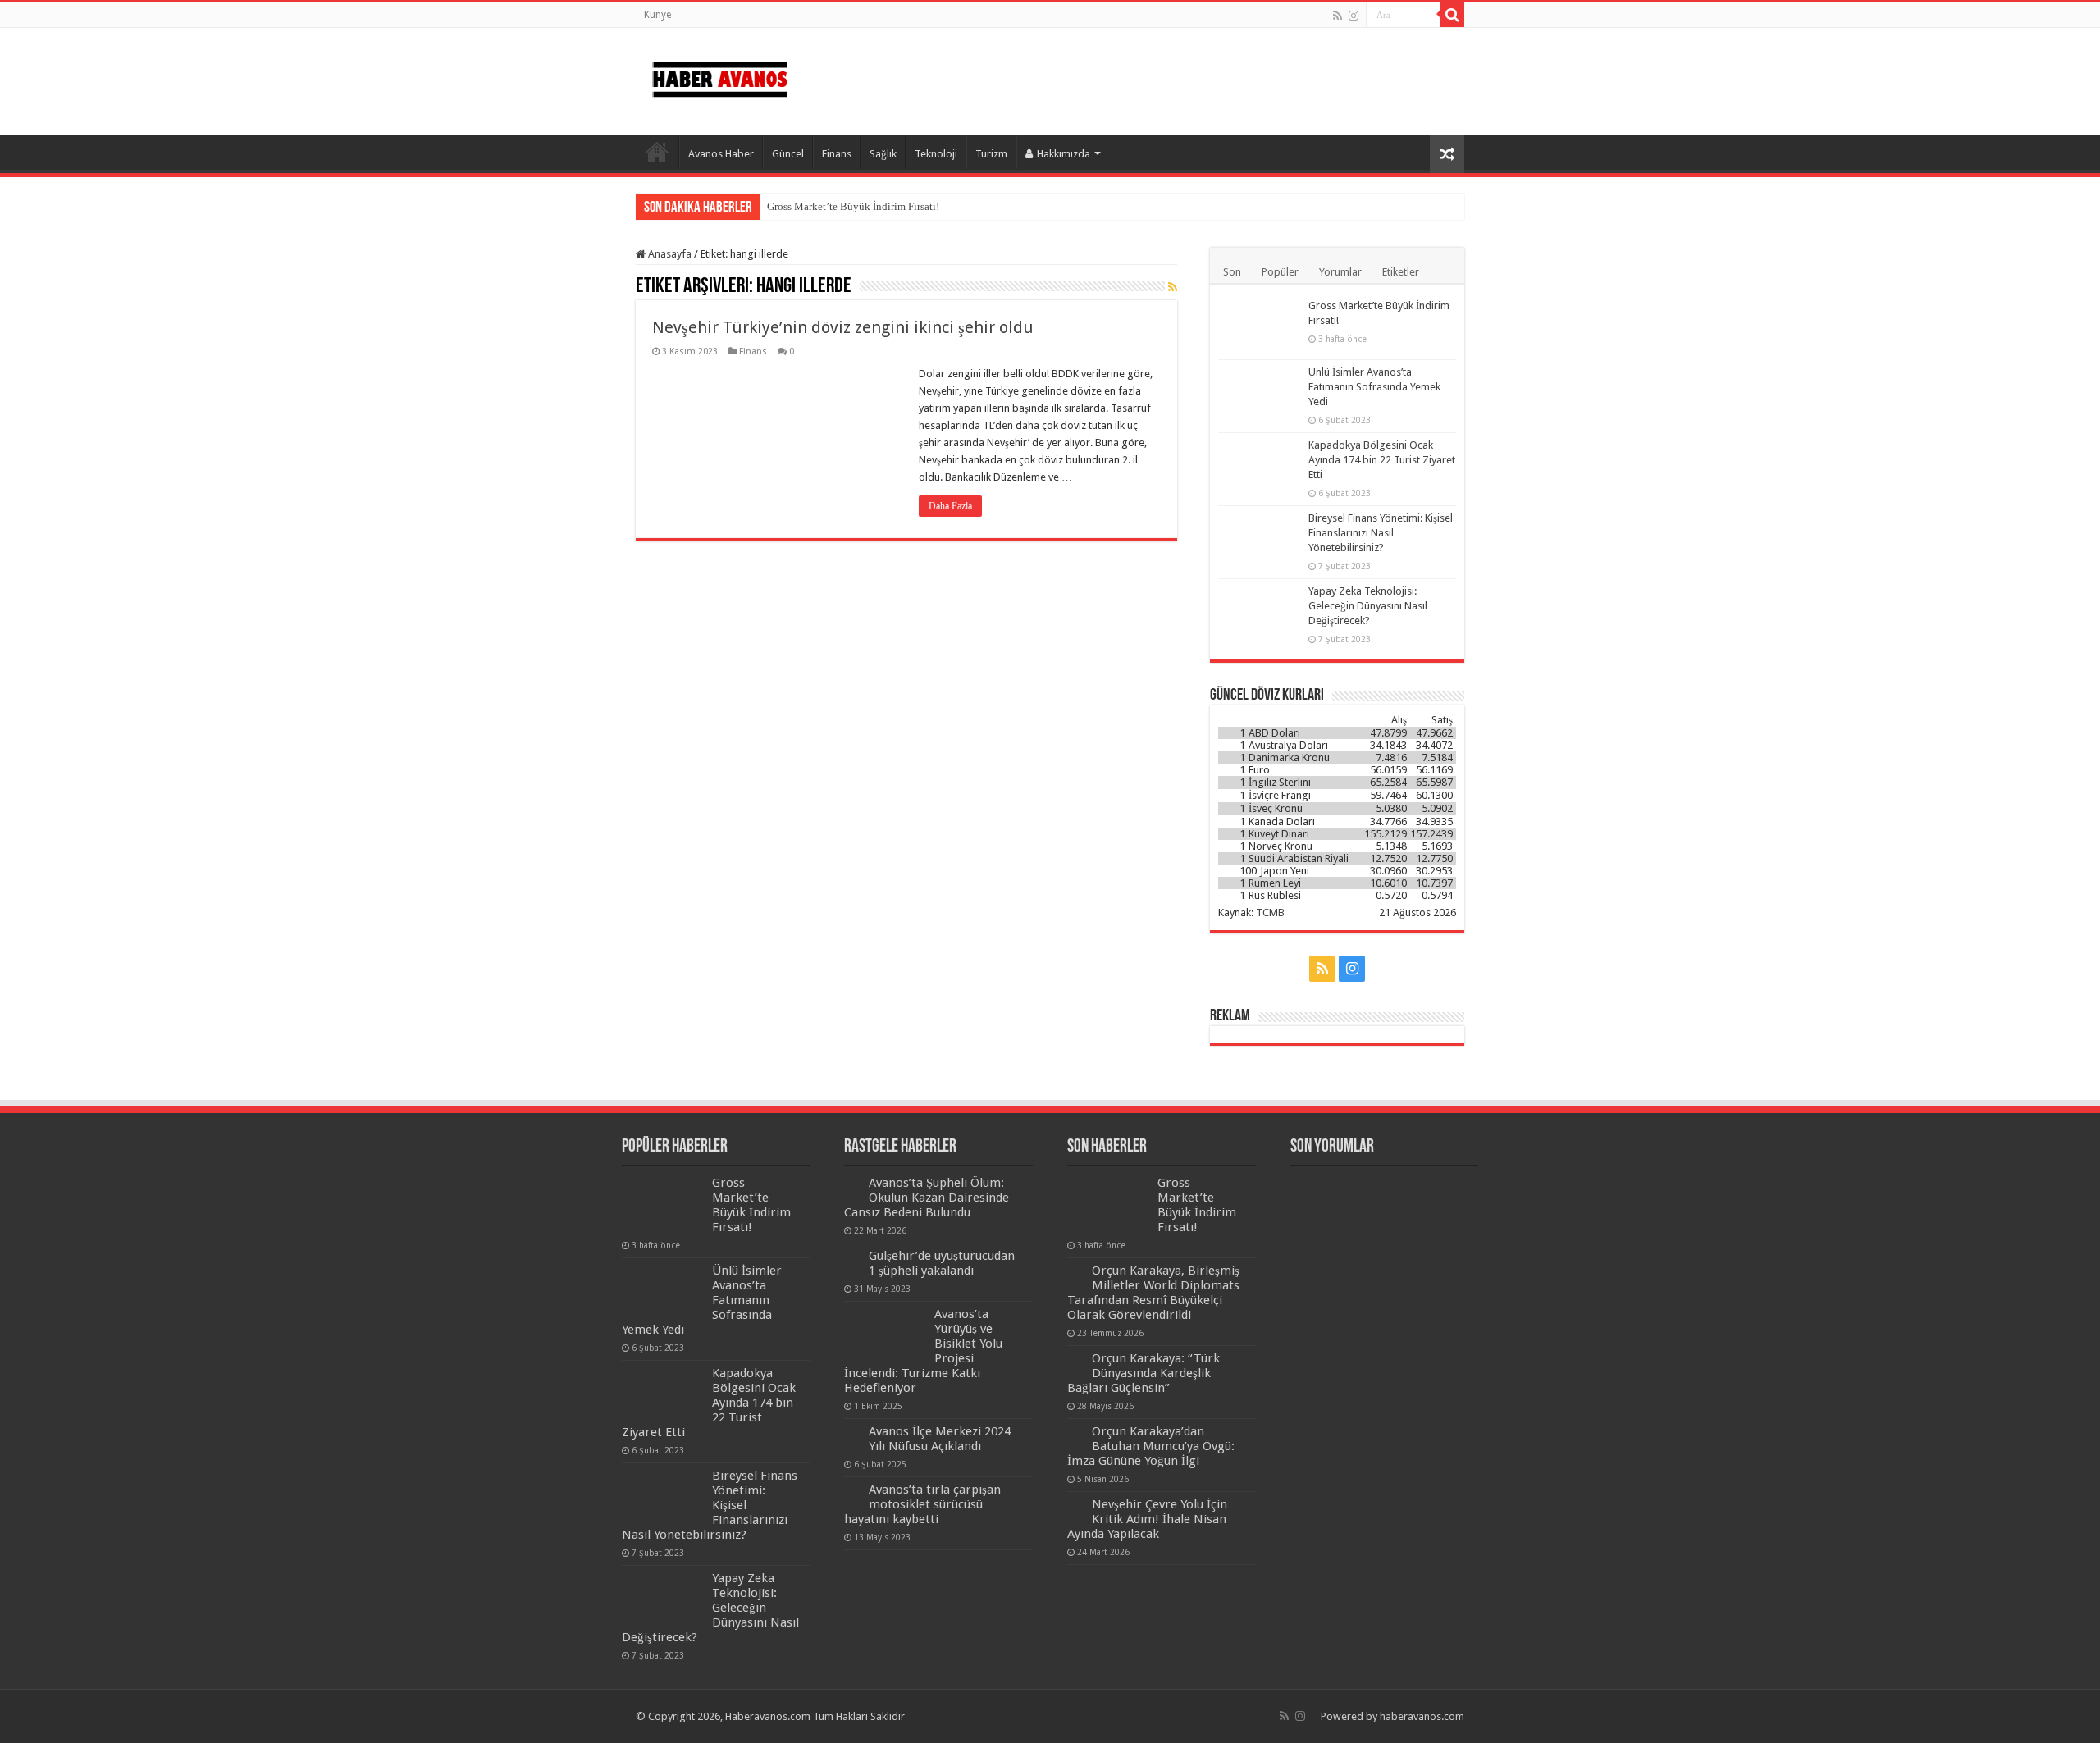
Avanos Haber (721, 154)
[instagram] (1354, 16)
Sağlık (883, 154)
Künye (657, 15)
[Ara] (1452, 15)
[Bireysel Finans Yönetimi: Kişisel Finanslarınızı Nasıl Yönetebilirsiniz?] (1259, 539)
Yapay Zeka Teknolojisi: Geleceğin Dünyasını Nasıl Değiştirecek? (1368, 606)
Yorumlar (1340, 272)
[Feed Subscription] (1173, 287)
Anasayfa (657, 152)
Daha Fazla (950, 506)
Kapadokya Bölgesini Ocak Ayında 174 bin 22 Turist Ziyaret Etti (1382, 460)
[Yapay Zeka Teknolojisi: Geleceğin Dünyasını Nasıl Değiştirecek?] (1259, 612)
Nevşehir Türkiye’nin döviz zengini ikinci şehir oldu (843, 327)
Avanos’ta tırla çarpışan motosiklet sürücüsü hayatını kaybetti (922, 1504)
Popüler (1280, 272)
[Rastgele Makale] (1447, 154)
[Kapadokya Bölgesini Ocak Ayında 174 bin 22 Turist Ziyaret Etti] (1259, 466)
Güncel (788, 154)
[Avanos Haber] (720, 76)
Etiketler (1401, 272)
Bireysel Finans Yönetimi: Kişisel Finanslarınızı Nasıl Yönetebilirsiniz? (1381, 533)
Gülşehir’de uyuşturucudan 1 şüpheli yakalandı (942, 1263)
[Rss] (1338, 16)
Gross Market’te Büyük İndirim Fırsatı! (853, 206)
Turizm (991, 154)
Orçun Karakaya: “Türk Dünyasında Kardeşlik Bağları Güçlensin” (1144, 1373)
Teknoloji (936, 154)
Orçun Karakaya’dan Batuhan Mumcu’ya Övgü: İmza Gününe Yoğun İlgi (1151, 1446)
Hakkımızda (1064, 154)
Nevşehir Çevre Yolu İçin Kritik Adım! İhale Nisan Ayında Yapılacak (1147, 1519)
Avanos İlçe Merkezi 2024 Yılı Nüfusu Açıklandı (940, 1439)
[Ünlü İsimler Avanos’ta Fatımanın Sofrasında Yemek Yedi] (1259, 393)
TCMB (1270, 913)
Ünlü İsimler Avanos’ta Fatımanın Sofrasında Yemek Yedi (1374, 387)
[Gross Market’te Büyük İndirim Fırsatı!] (1259, 326)
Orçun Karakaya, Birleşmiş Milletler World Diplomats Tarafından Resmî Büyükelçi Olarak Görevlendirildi (1153, 1293)
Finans (837, 154)
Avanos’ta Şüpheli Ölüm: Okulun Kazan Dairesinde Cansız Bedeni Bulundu (927, 1198)
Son (1232, 272)
